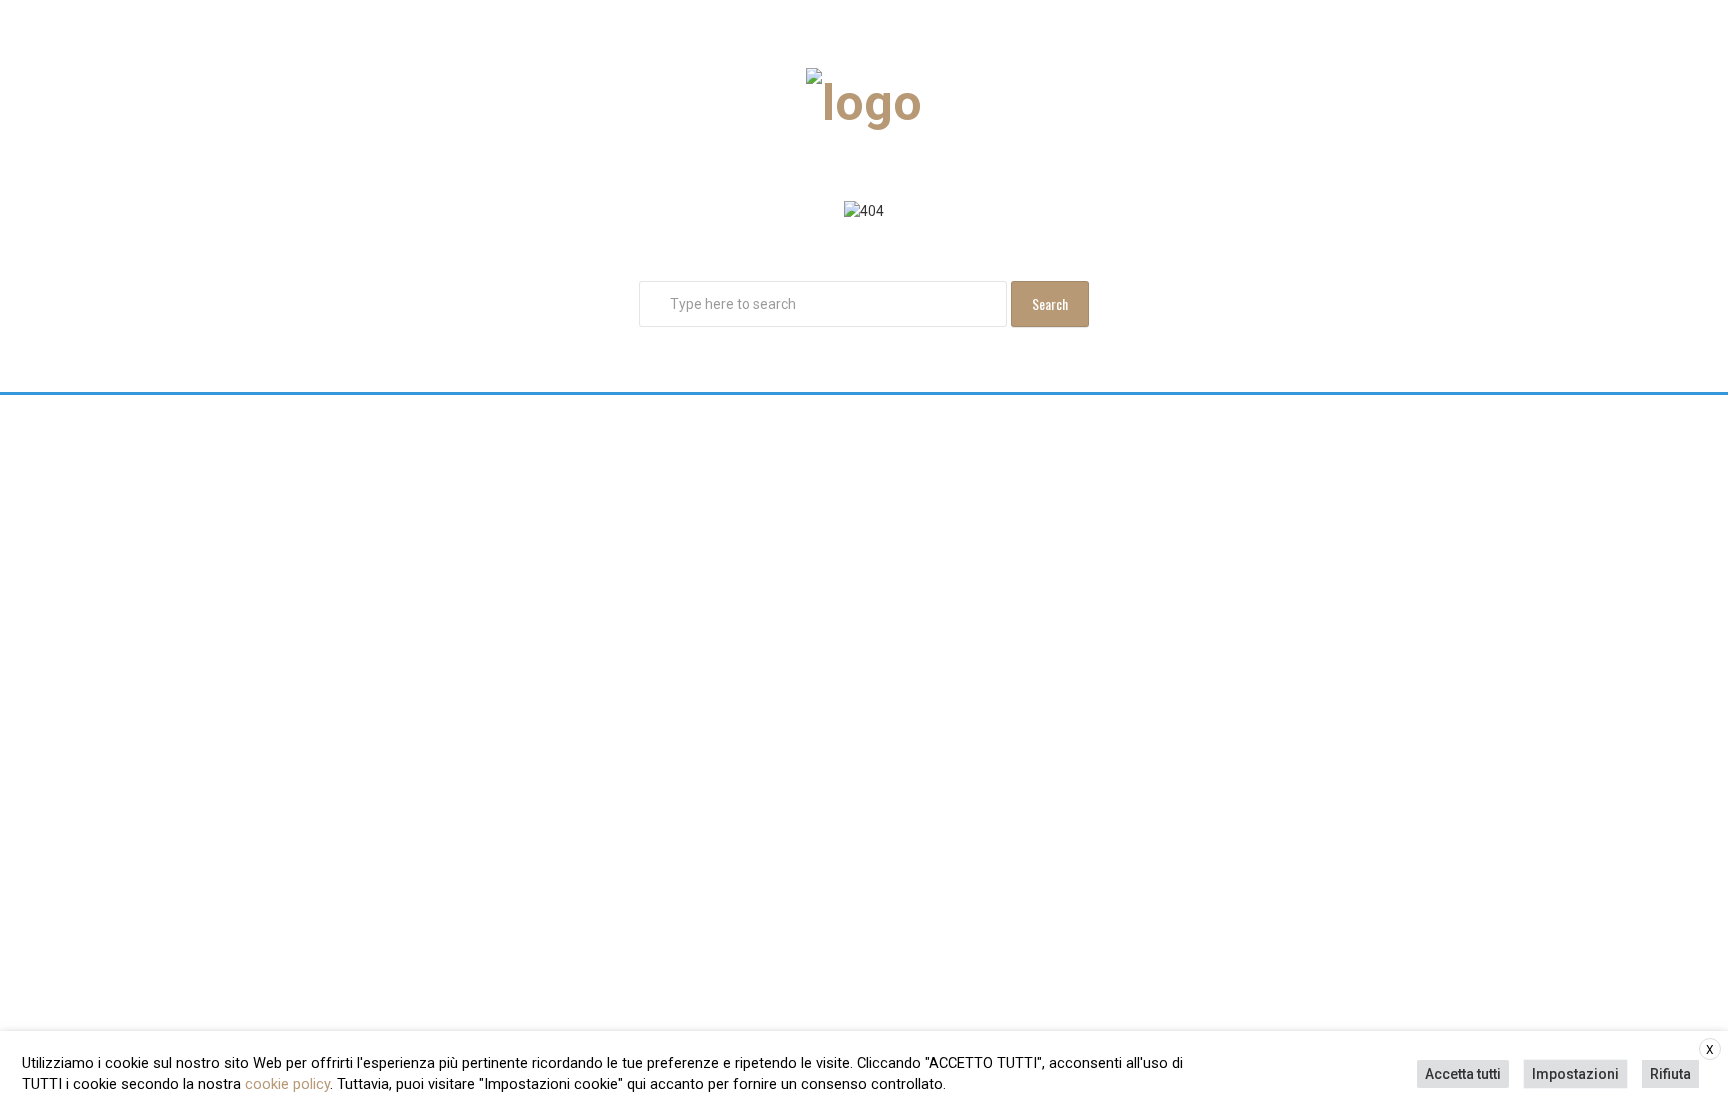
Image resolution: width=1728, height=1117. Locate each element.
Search (1050, 303)
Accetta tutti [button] (1463, 1074)
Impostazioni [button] (1575, 1074)
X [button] (1710, 1050)
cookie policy (287, 1084)
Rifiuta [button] (1670, 1074)
